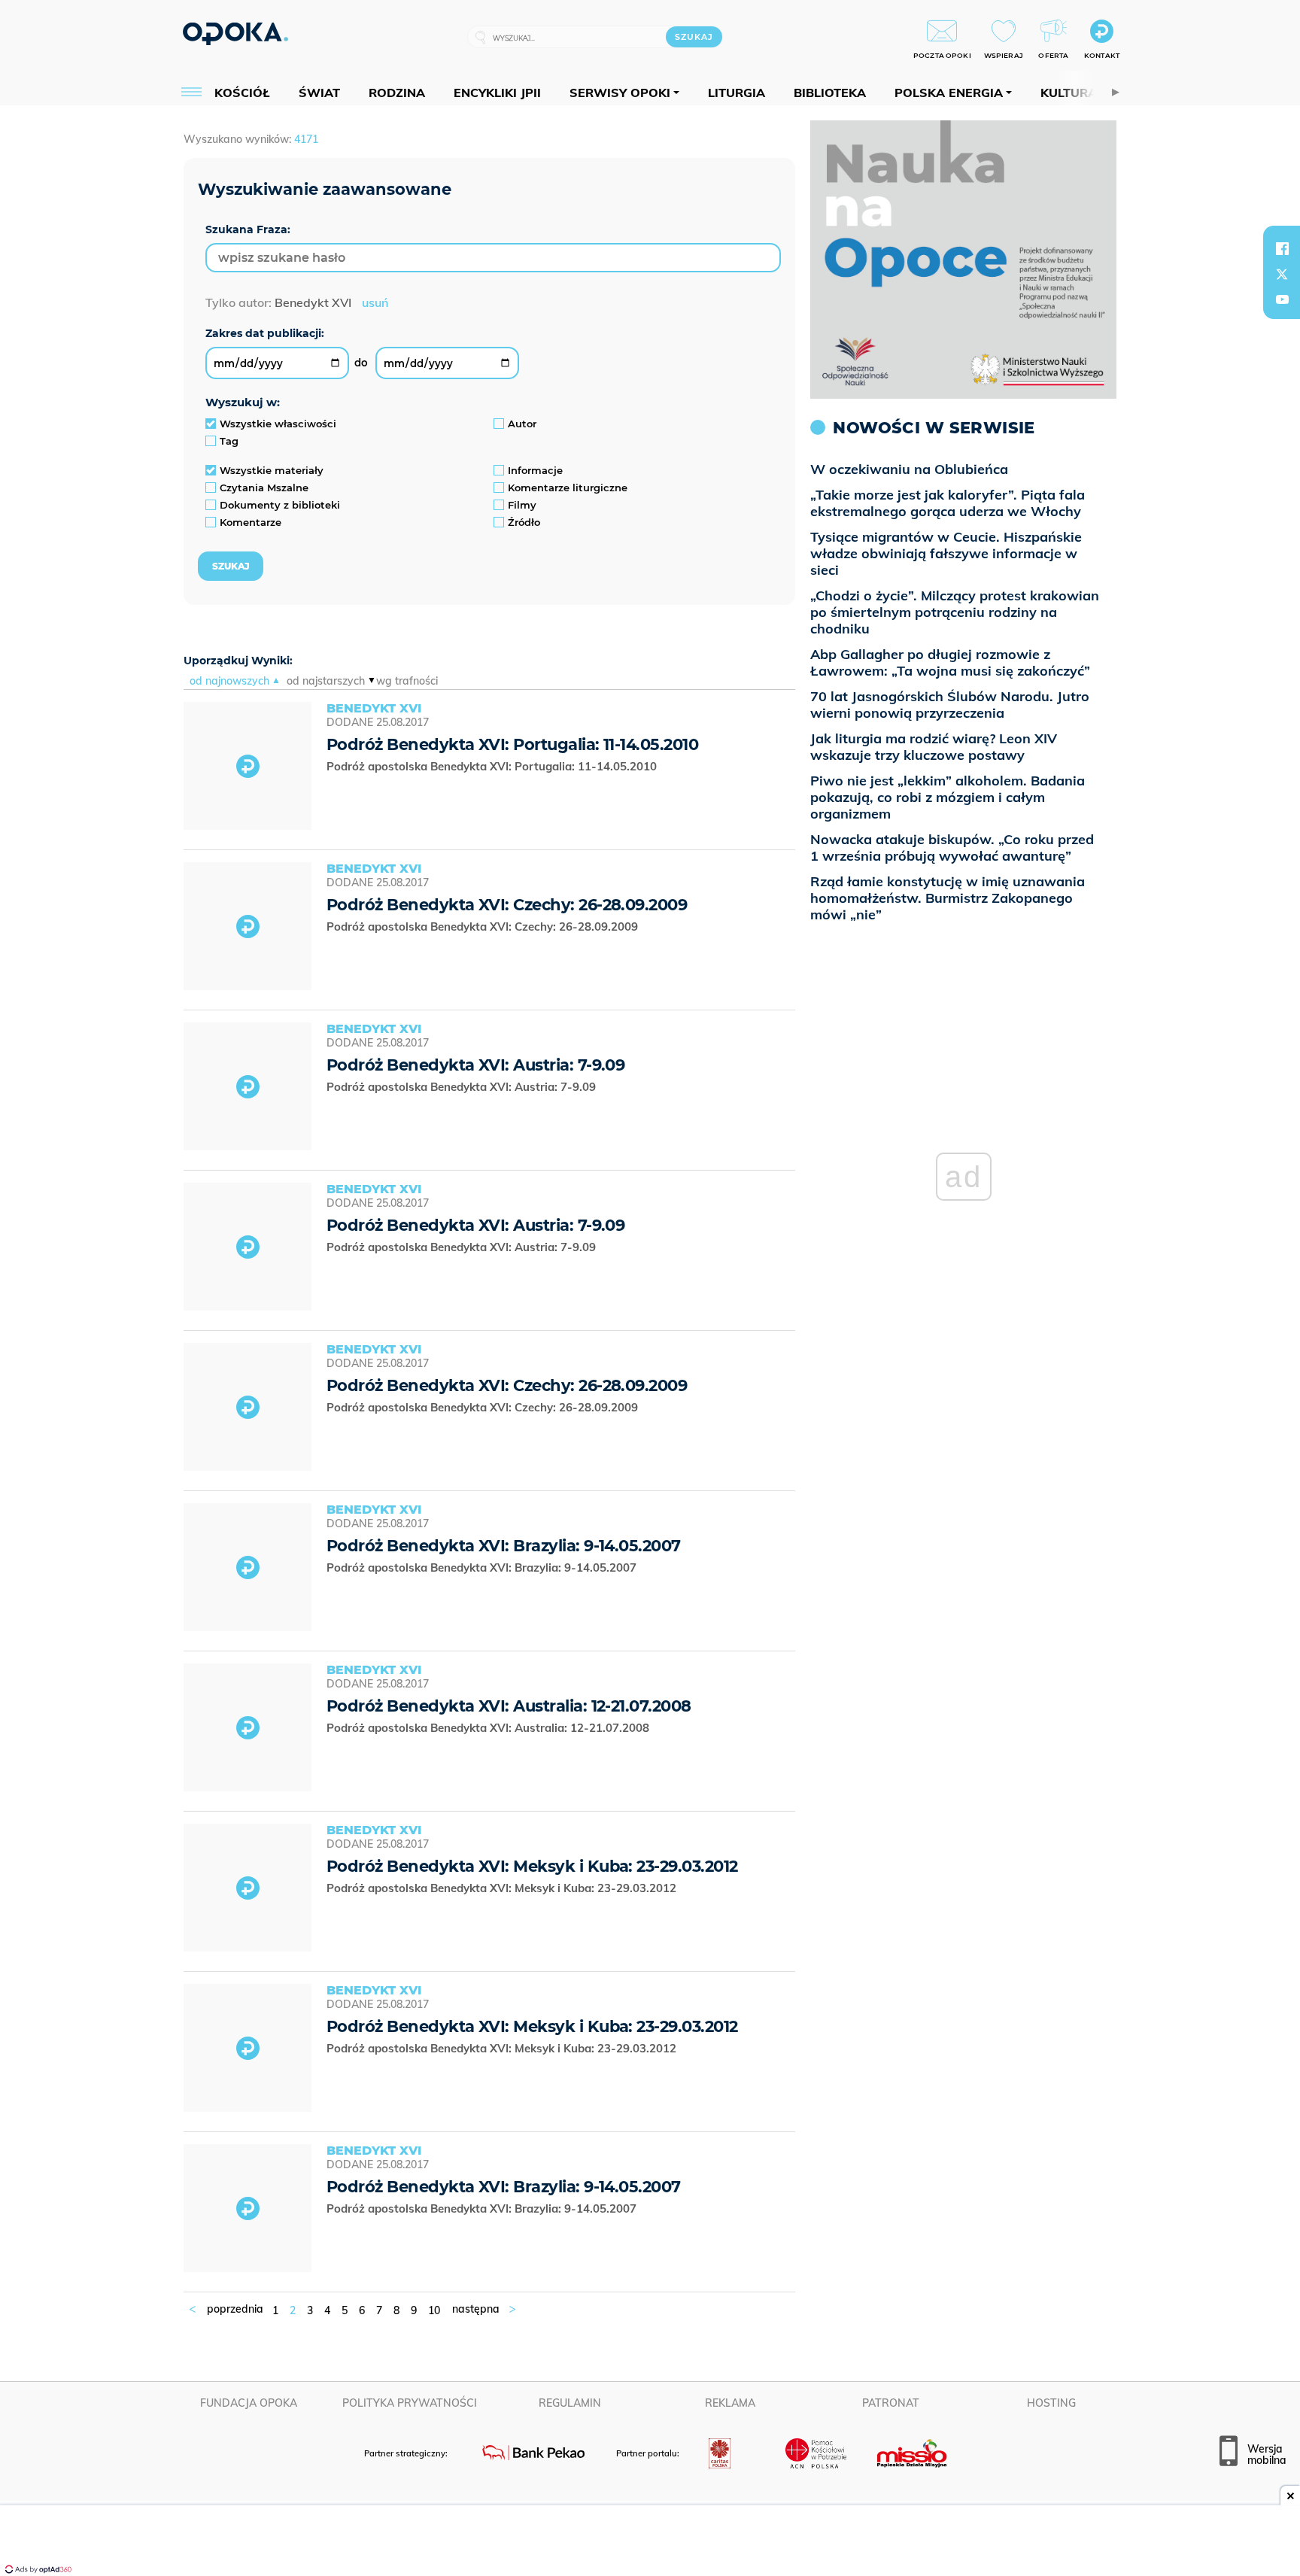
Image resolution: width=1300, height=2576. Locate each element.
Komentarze (251, 522)
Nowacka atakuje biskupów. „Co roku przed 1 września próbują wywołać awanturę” (952, 848)
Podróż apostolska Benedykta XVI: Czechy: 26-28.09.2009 (485, 927)
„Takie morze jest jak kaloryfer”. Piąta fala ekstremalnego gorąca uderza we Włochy (948, 503)
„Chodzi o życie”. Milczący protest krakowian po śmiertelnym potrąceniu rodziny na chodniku (955, 612)
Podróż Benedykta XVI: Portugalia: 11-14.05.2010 (512, 744)
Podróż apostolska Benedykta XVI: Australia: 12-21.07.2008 (489, 1728)
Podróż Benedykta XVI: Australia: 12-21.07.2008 (509, 1706)
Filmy (522, 505)
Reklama (730, 2403)
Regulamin (570, 2403)
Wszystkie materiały (272, 470)
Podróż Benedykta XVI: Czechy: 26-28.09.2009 (507, 905)
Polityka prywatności (410, 2403)
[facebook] (1282, 248)
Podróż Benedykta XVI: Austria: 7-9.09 (475, 1065)
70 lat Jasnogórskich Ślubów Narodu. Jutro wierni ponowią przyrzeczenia (950, 705)
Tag (229, 441)
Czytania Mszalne (264, 488)
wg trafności (407, 681)
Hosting (1051, 2403)
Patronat (891, 2403)
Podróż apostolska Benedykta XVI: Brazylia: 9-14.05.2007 (483, 1567)
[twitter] (1282, 274)
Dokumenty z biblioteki (280, 505)
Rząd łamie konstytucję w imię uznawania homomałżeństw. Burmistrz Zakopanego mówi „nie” (948, 898)
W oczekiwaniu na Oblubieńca (909, 469)
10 (434, 2310)
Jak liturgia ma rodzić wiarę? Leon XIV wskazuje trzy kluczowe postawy (934, 747)
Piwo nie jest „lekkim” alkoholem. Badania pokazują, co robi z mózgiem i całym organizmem (948, 797)
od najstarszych (326, 681)
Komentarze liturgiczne (568, 488)
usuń (375, 302)
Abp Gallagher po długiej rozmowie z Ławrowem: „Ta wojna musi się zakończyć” (950, 662)
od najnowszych (229, 681)
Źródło (524, 522)
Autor (522, 424)
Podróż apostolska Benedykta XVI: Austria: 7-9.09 (463, 1087)
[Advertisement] (650, 2542)
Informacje (535, 470)
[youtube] (1282, 299)
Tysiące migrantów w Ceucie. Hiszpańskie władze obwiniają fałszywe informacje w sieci (946, 553)
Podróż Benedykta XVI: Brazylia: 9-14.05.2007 (504, 1546)
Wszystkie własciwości (278, 424)
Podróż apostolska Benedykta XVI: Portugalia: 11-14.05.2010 (495, 766)
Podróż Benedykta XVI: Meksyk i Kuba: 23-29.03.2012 (532, 1866)
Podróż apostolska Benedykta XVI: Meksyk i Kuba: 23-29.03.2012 (503, 1888)
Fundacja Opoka (249, 2403)
